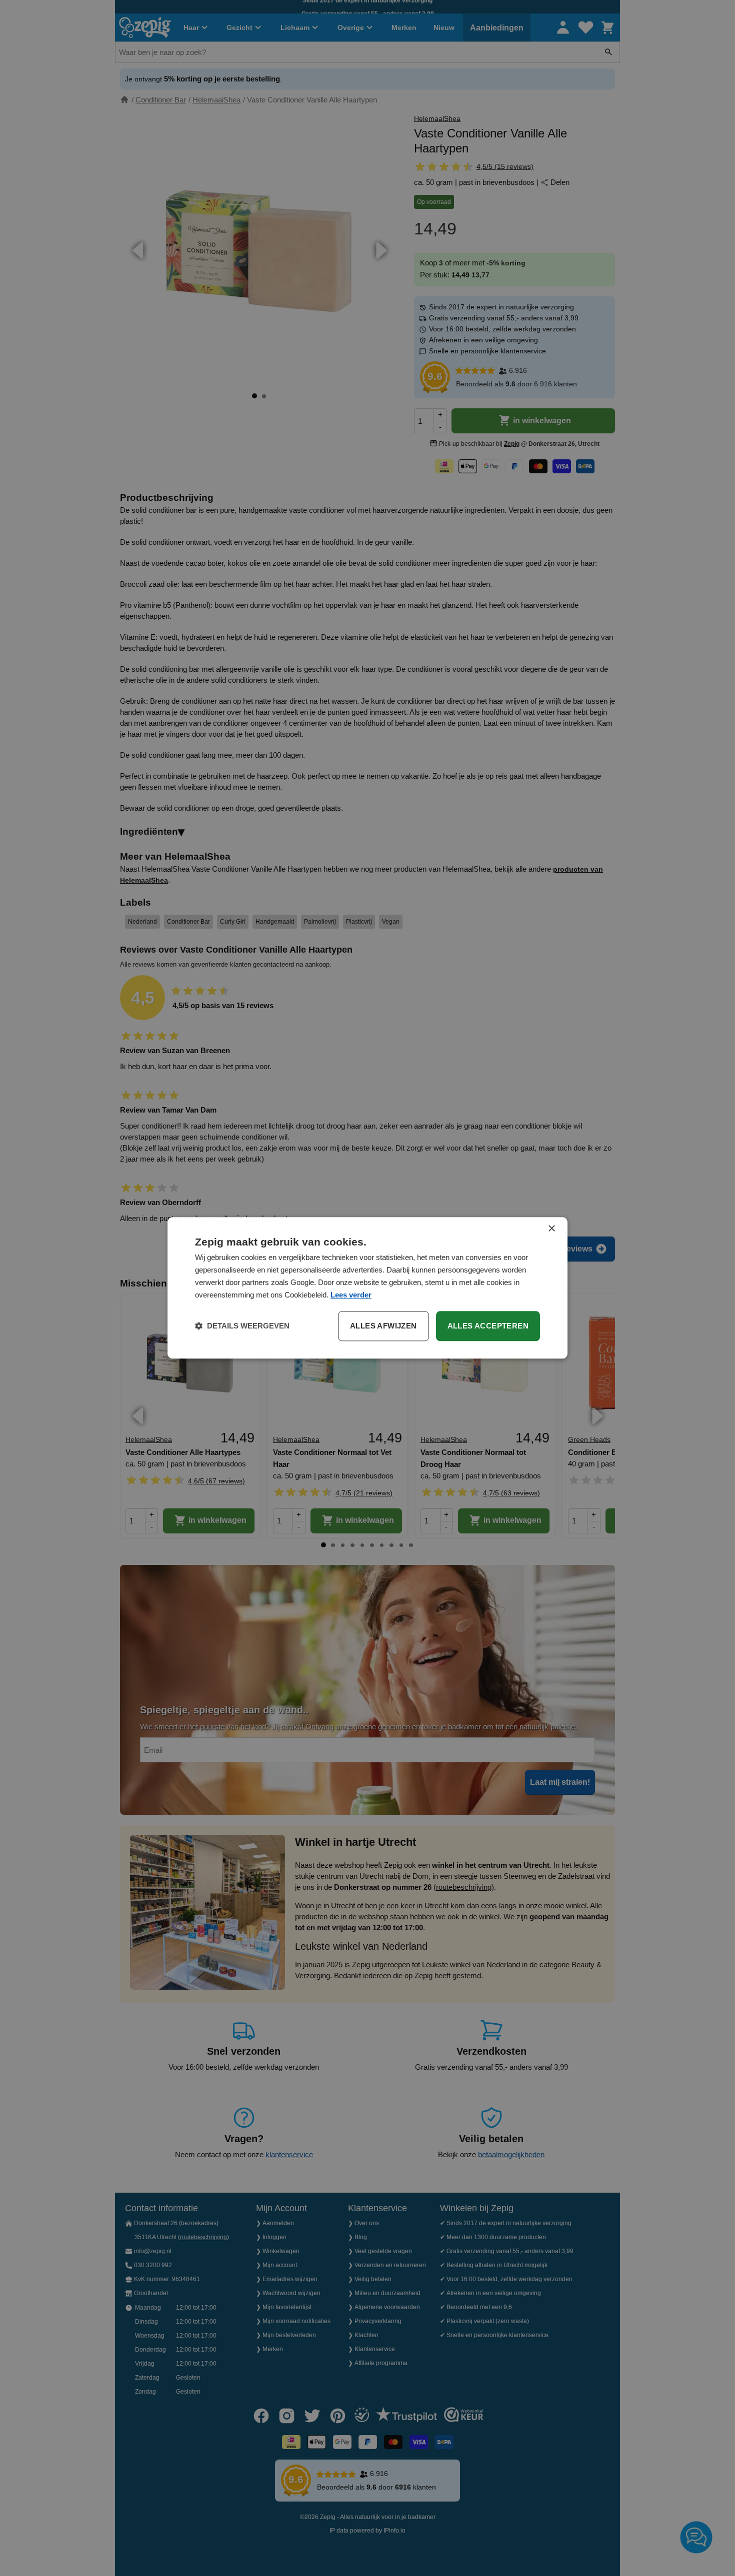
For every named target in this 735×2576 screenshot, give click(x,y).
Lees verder (351, 1295)
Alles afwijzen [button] (383, 1326)
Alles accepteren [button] (488, 1326)
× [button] (551, 1229)
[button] (242, 1326)
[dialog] (367, 1288)
